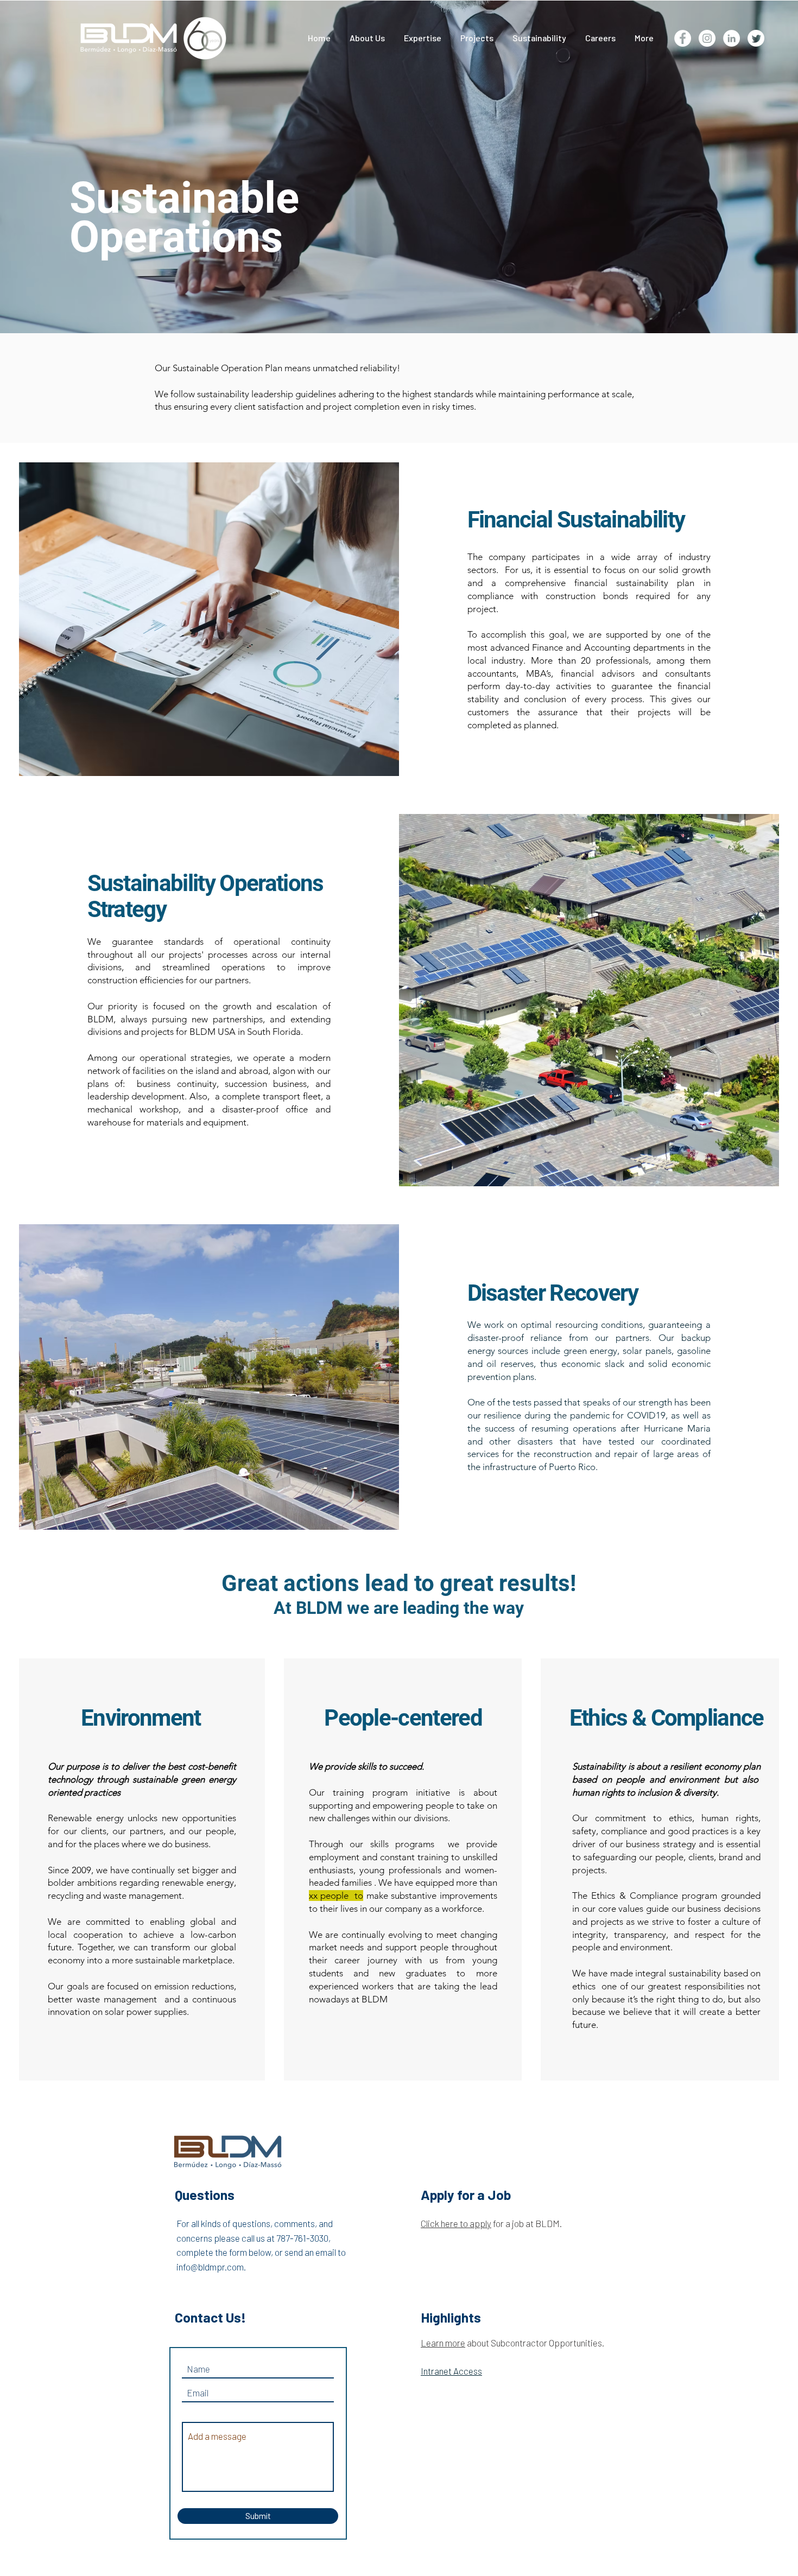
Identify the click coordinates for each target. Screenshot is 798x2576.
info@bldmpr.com (210, 2267)
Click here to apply (456, 2223)
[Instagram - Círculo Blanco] (707, 38)
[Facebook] (683, 38)
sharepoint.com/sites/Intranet (517, 2388)
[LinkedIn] (731, 38)
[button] (477, 38)
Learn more (443, 2343)
